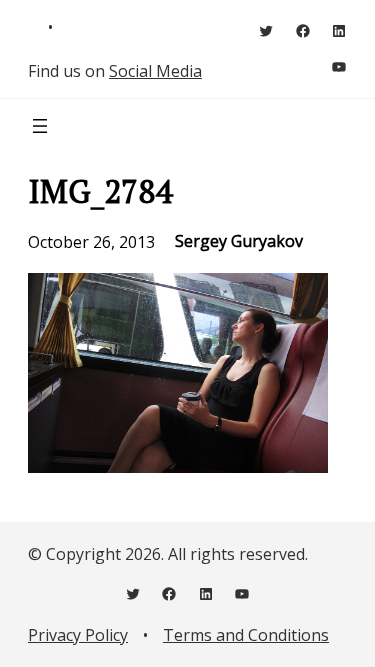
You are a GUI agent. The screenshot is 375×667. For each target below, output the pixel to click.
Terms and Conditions (246, 635)
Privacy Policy (78, 635)
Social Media (155, 71)
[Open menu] (40, 126)
